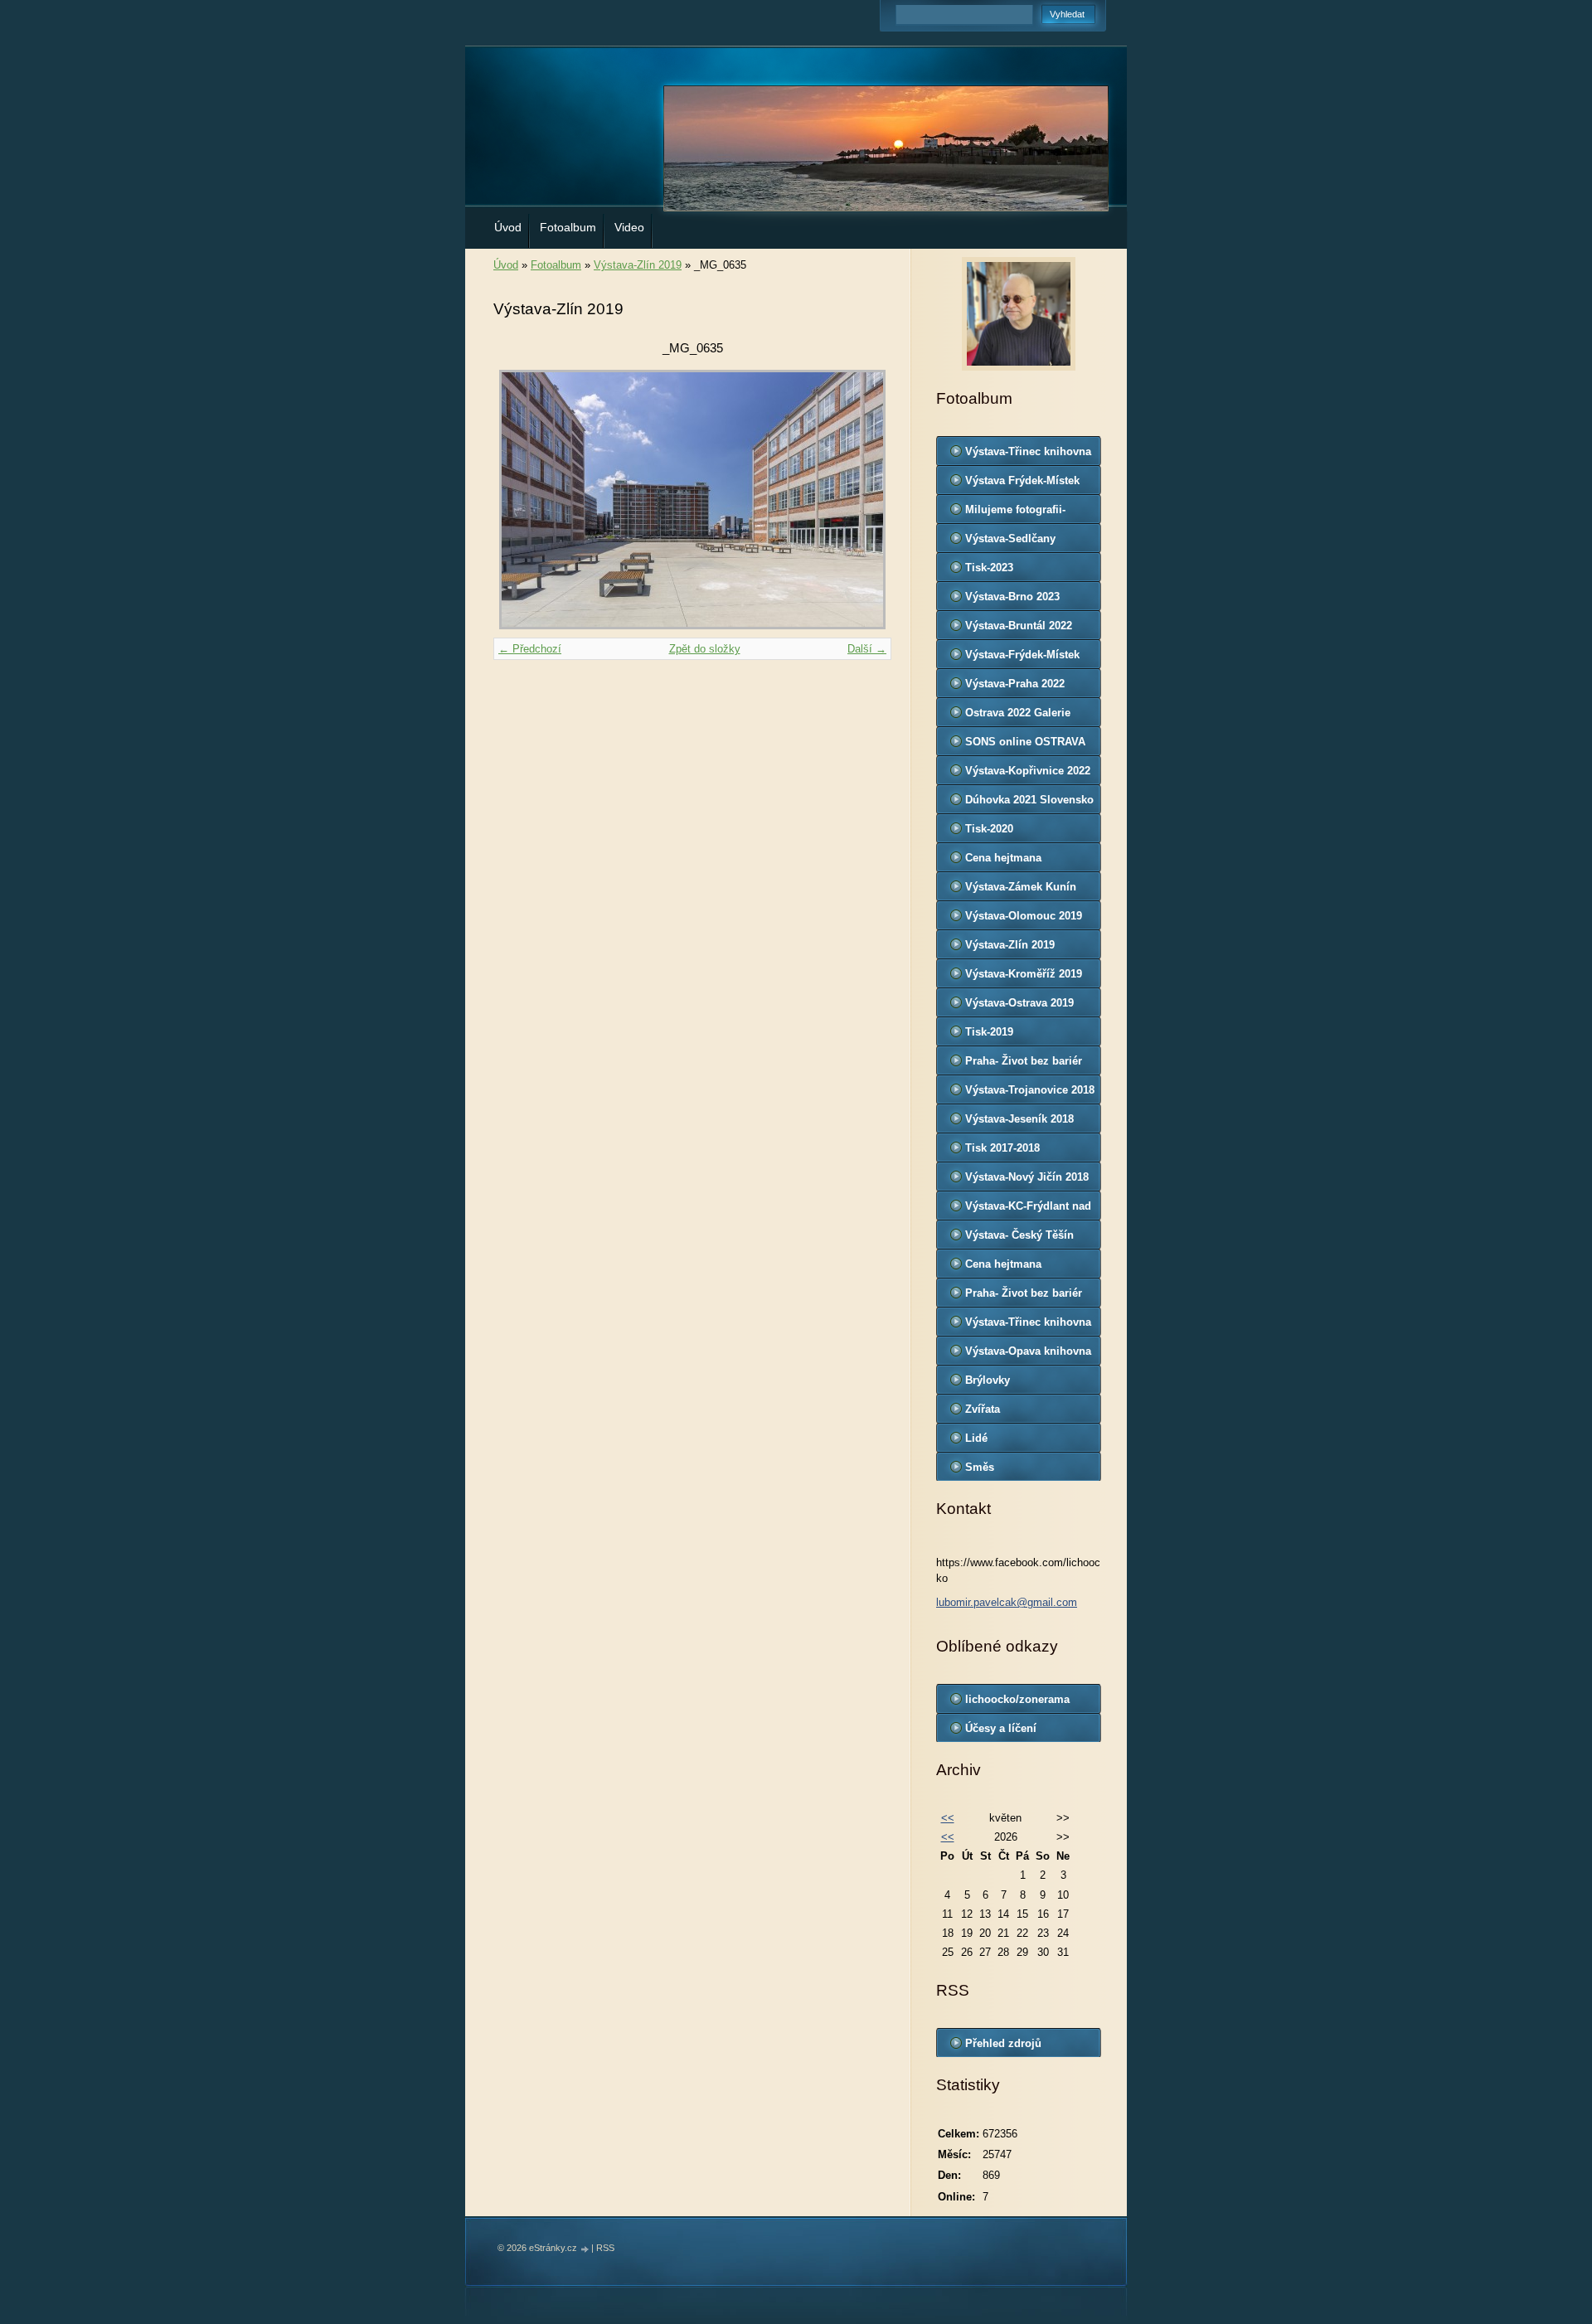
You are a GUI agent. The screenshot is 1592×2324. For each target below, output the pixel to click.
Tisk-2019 (989, 1032)
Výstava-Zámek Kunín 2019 (1021, 890)
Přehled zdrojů (1003, 2043)
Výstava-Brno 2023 (1012, 597)
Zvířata (983, 1409)
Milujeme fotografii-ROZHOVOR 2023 (1015, 513)
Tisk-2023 (989, 568)
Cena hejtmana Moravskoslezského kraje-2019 (1016, 861)
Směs (980, 1467)
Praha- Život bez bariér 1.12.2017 (1024, 1297)
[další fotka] (864, 500)
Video (629, 227)
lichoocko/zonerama (1017, 1699)
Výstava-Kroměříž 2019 (1024, 974)
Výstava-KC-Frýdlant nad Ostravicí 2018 (1028, 1210)
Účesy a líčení (1001, 1728)
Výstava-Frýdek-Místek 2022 (1022, 658)
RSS (605, 2248)
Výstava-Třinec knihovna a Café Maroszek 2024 (1028, 455)
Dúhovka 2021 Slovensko (1029, 800)
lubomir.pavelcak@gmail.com (1007, 1602)
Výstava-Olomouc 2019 (1024, 916)
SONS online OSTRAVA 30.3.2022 (1025, 745)
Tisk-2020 (989, 829)
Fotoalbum (568, 227)
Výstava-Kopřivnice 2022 (1028, 771)
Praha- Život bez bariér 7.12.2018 (1024, 1065)
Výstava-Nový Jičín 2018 (1027, 1177)
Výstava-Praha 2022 (1015, 684)
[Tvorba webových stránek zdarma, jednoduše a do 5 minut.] (585, 2249)
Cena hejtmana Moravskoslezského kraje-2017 (1016, 1268)
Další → (867, 649)
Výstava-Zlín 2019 (638, 265)
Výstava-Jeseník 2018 (1019, 1119)
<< (948, 1818)
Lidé (976, 1438)
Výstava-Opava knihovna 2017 (1028, 1355)
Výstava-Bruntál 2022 (1019, 626)
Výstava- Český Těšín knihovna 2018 (1019, 1239)
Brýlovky (988, 1380)
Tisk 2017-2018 (1002, 1148)
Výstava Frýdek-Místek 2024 (1022, 484)
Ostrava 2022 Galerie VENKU (1018, 716)
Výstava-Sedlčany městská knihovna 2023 (1025, 542)
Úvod (508, 227)
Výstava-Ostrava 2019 (1019, 1003)
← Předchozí (530, 649)
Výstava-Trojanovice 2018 (1030, 1090)
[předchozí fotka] (520, 500)
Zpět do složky (705, 649)
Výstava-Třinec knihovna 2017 (1028, 1326)
